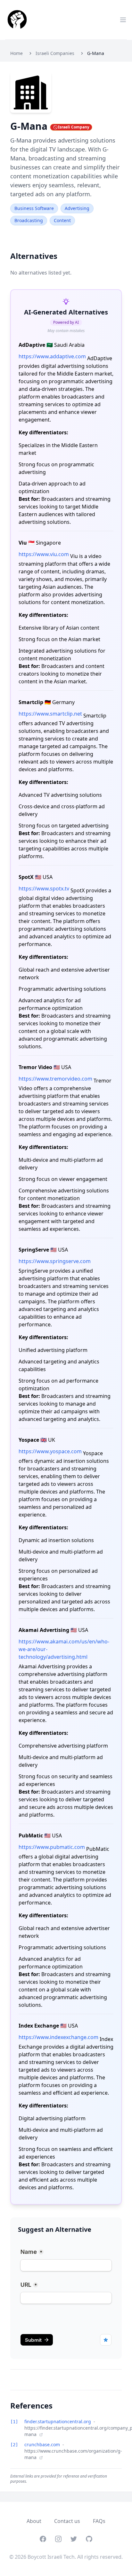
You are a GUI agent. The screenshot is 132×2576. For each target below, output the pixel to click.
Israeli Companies (55, 53)
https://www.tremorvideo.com (55, 1079)
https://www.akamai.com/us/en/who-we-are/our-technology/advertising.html (64, 1649)
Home (16, 53)
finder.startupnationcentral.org (58, 2421)
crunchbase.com (43, 2444)
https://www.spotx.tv (44, 888)
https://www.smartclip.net (50, 714)
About (34, 2521)
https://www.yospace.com (50, 1451)
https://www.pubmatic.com (52, 1847)
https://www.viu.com (44, 554)
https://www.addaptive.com (52, 356)
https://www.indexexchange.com (58, 2037)
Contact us (67, 2521)
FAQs (99, 2521)
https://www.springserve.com (55, 1261)
